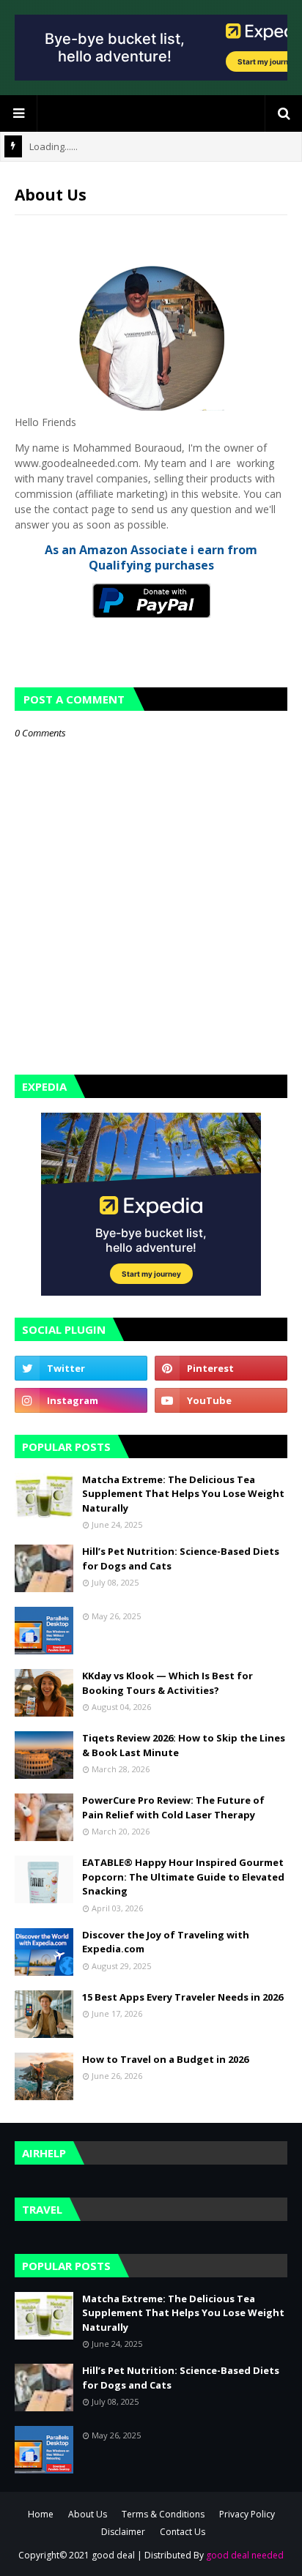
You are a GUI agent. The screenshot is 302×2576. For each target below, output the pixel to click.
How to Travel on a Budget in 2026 (165, 2059)
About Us (88, 2514)
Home (41, 2514)
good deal (113, 2555)
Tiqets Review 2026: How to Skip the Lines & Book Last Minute (184, 1745)
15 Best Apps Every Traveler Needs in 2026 (183, 1997)
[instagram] (81, 1400)
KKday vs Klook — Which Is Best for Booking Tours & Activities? (167, 1683)
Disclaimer (123, 2532)
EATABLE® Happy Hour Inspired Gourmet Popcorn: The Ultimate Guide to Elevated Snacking (183, 1877)
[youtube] (221, 1400)
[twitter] (81, 1368)
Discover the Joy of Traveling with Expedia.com (166, 1942)
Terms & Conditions (163, 2514)
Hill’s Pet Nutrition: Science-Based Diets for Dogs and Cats (181, 1558)
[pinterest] (221, 1368)
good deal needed (245, 2555)
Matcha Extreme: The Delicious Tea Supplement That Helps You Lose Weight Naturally (183, 1494)
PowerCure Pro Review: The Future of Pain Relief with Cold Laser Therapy (173, 1807)
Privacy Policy (247, 2514)
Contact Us (183, 2532)
